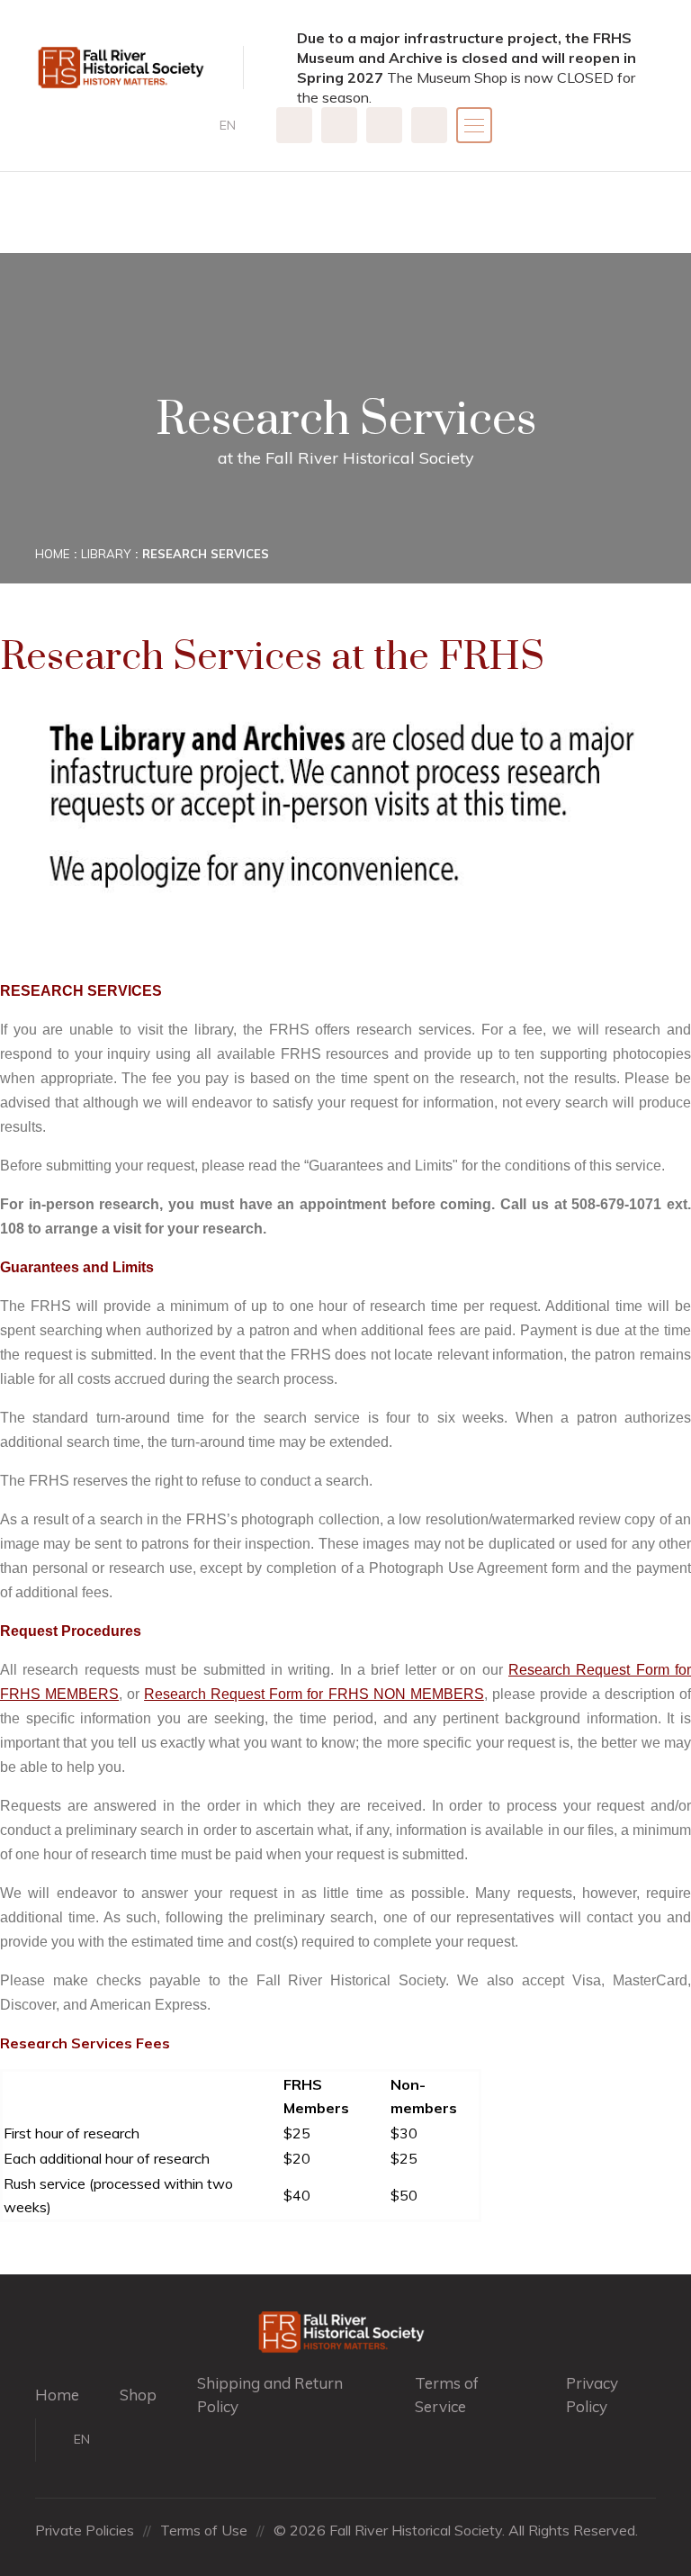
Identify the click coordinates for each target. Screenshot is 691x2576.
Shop (138, 2395)
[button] (234, 126)
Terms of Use (204, 2530)
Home (52, 554)
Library (106, 554)
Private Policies (85, 2530)
